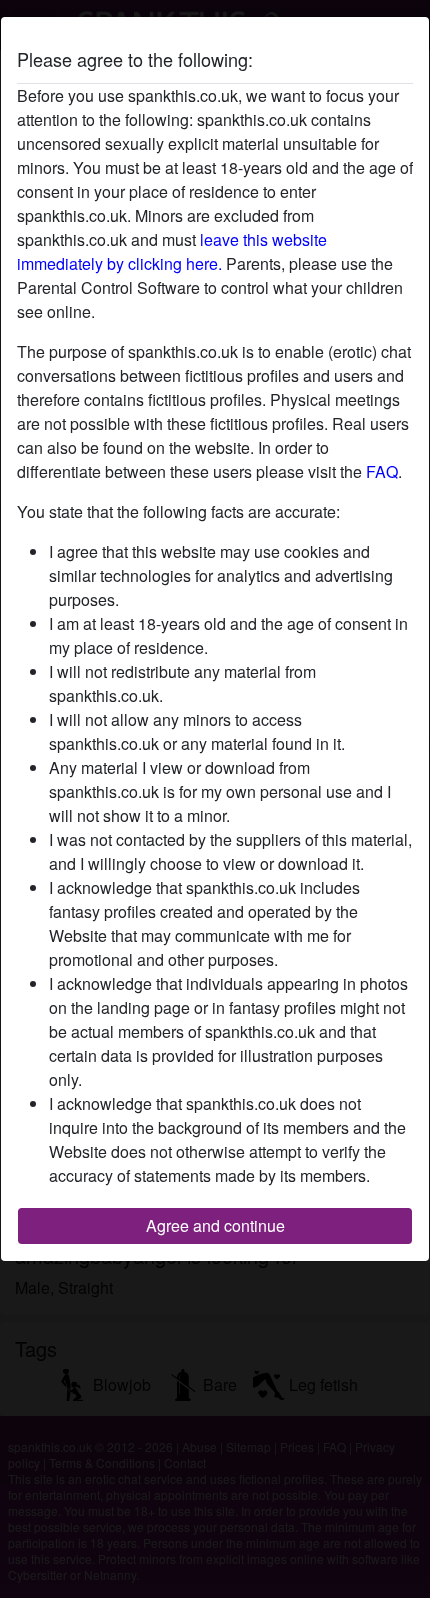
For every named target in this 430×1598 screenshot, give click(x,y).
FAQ (382, 471)
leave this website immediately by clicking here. (172, 251)
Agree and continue (215, 1225)
